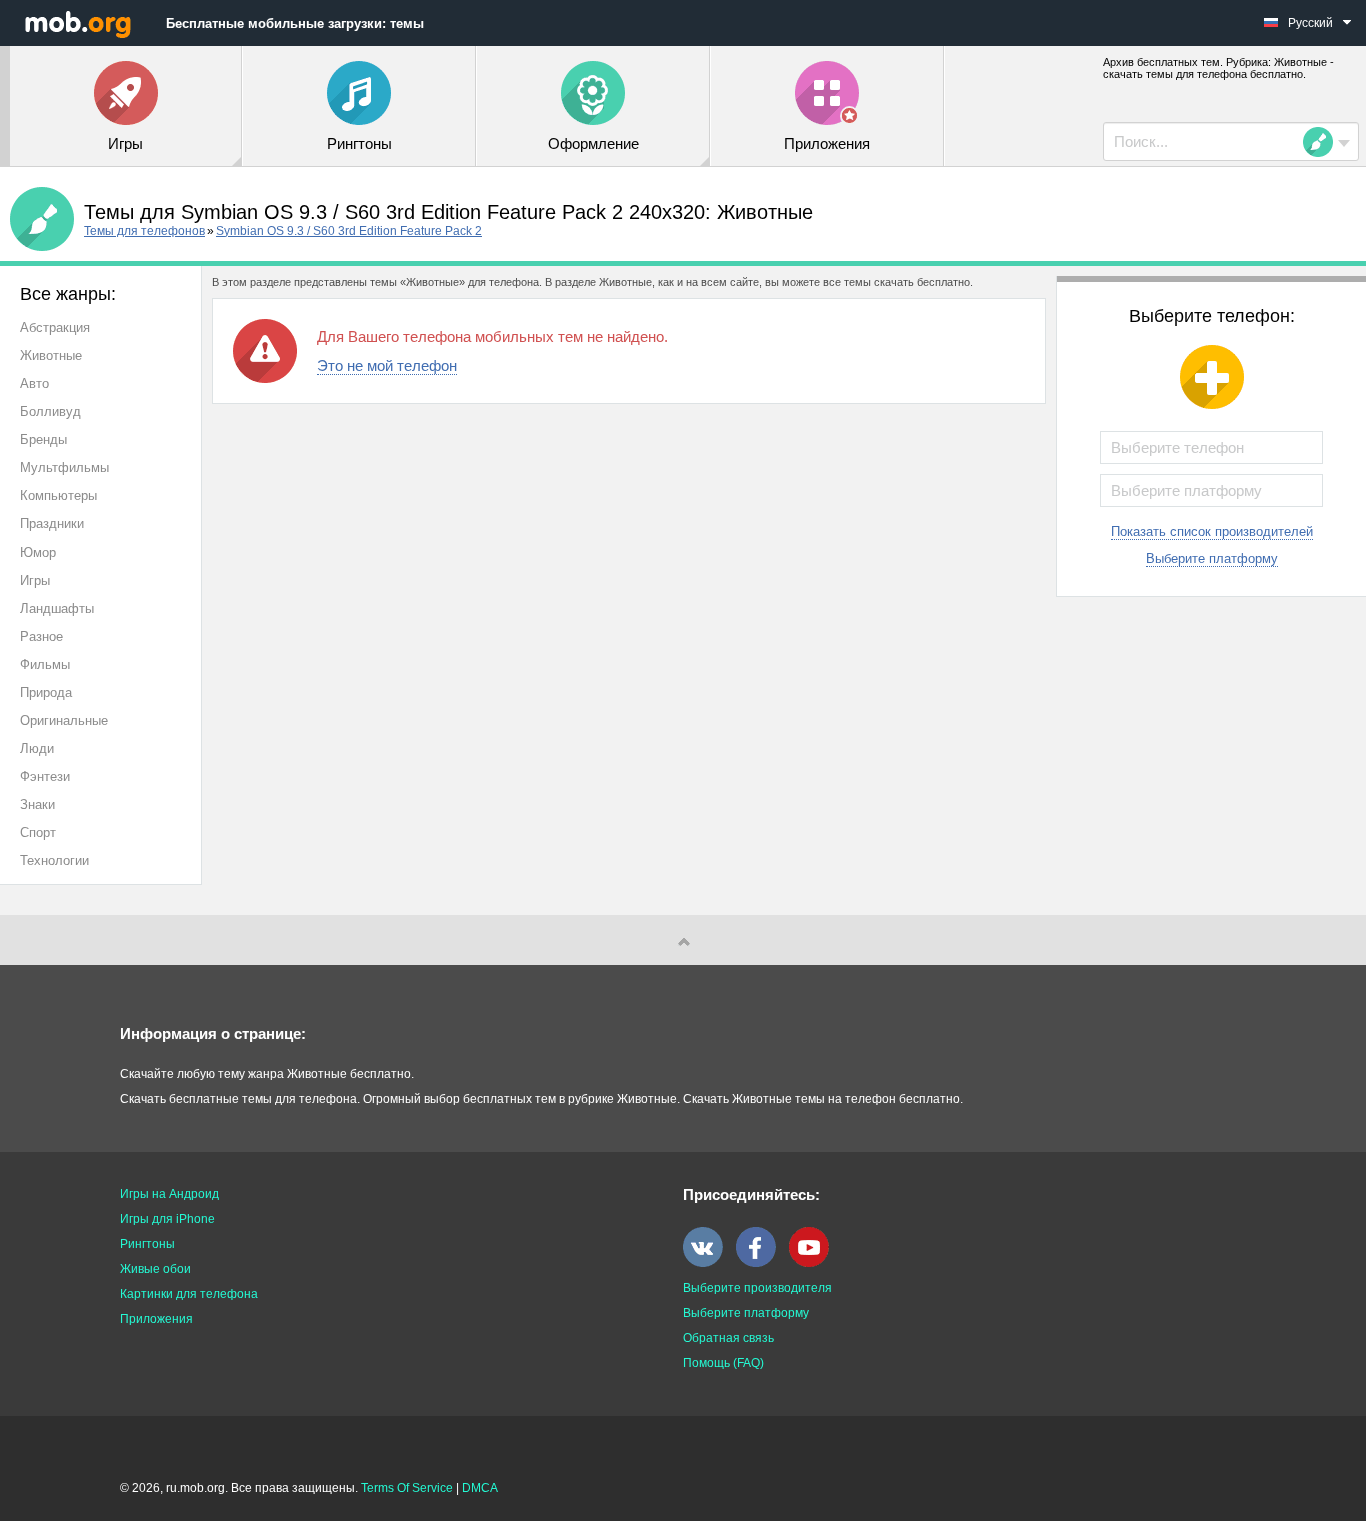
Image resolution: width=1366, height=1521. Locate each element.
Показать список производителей (1212, 531)
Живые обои (155, 1269)
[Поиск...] (1324, 142)
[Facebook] (761, 1263)
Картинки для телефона (189, 1294)
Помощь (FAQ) (723, 1363)
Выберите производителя (757, 1288)
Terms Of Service (407, 1488)
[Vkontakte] (708, 1263)
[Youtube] (814, 1263)
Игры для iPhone (167, 1219)
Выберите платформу (1212, 558)
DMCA (480, 1488)
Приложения (156, 1319)
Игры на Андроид (169, 1194)
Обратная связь (728, 1338)
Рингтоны (147, 1244)
